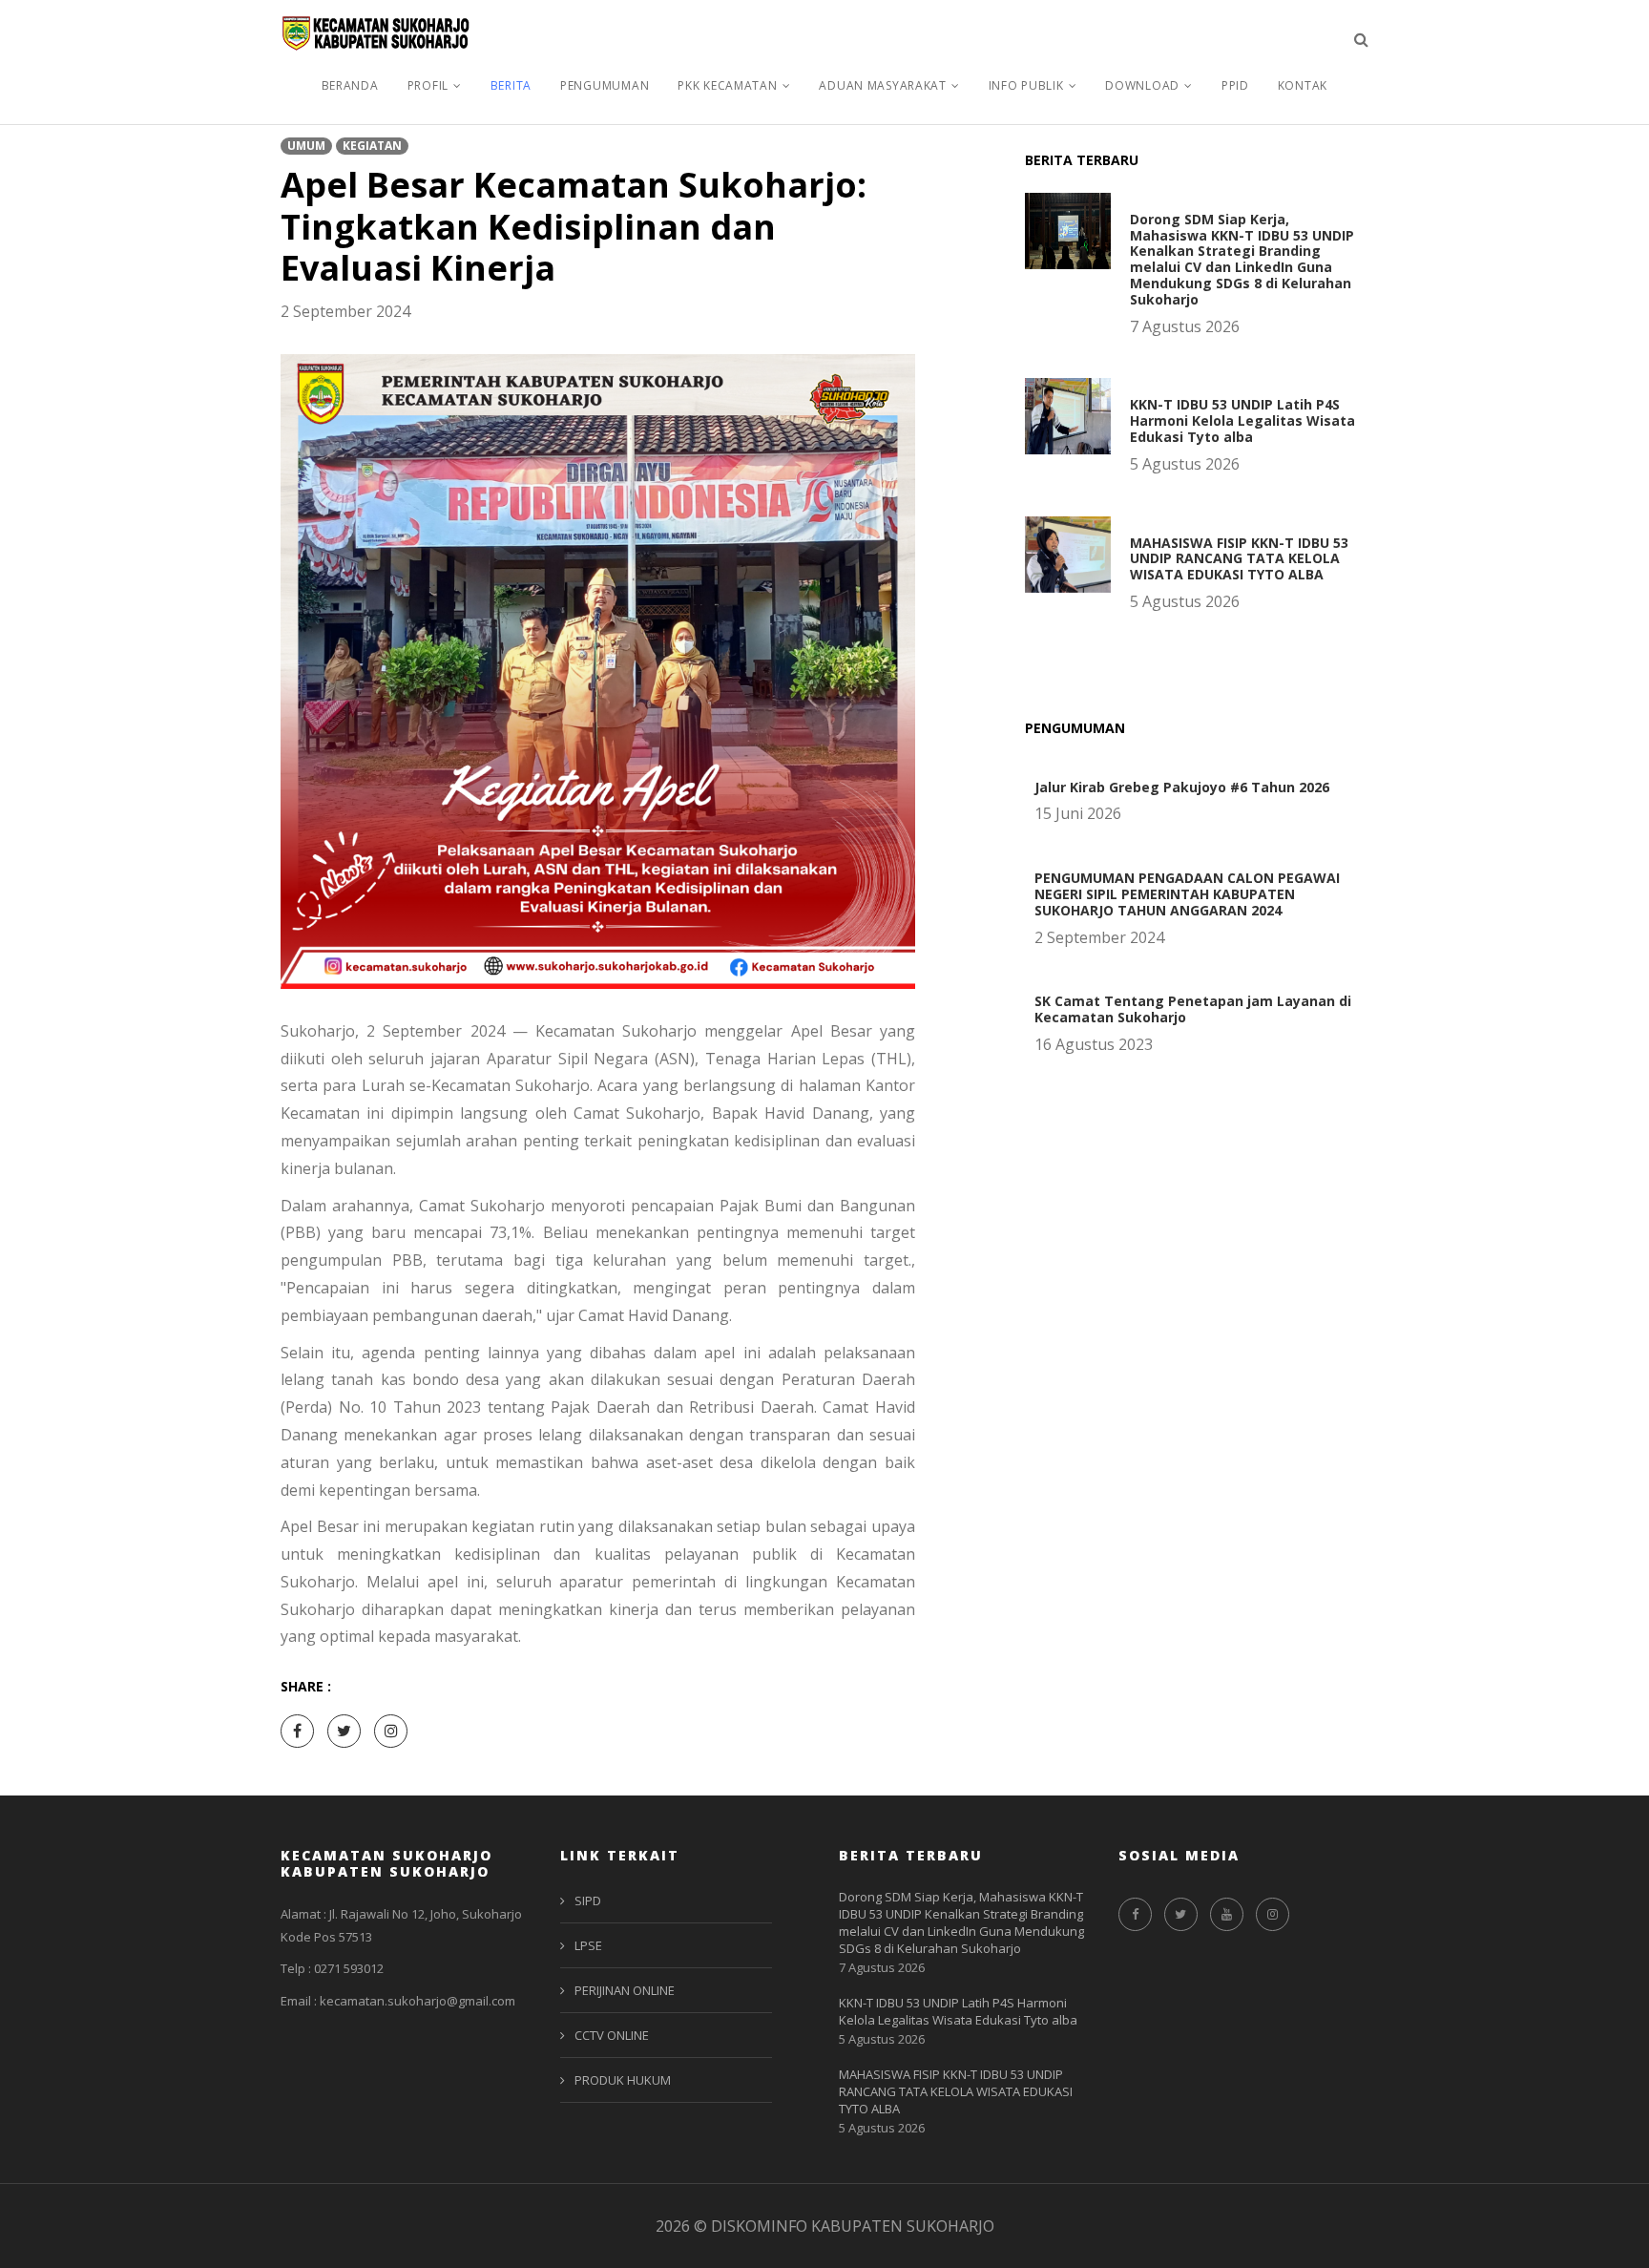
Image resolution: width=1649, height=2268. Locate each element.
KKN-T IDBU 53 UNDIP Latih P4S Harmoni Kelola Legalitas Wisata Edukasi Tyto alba (1242, 420)
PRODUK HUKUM (623, 2080)
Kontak (1303, 85)
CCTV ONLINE (612, 2035)
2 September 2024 (345, 311)
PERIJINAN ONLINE (625, 1990)
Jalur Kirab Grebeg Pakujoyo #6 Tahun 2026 (1182, 787)
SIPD (588, 1900)
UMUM (306, 146)
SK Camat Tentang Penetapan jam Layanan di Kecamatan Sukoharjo (1193, 1009)
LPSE (588, 1945)
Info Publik (1026, 85)
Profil (428, 85)
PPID (1235, 85)
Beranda (350, 85)
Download (1142, 85)
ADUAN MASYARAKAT (883, 85)
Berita (511, 85)
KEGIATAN (372, 146)
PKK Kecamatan (727, 85)
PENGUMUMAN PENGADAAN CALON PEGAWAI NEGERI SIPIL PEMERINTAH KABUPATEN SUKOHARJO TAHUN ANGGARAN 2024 (1187, 894)
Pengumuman (605, 85)
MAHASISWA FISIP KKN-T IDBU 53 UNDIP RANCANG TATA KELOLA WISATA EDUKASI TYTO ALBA (1239, 559)
